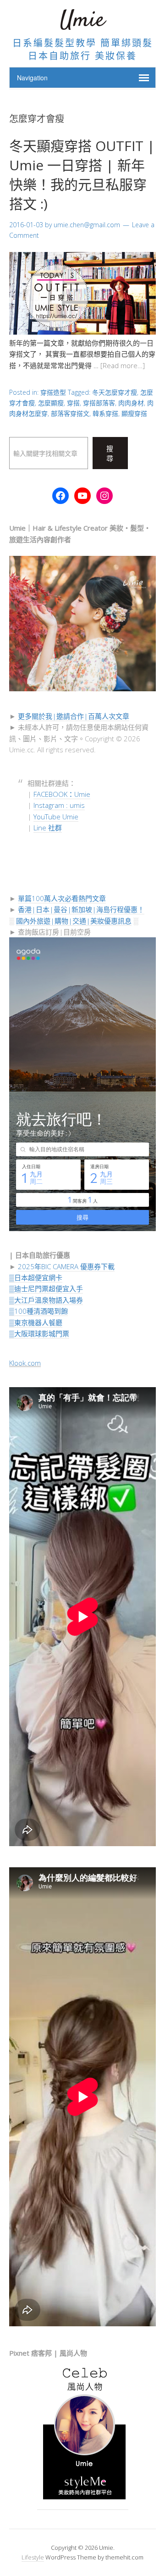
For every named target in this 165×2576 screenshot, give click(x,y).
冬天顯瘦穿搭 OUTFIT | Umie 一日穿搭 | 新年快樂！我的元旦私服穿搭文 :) (82, 175)
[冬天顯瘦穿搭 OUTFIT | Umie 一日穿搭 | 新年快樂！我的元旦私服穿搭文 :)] (82, 332)
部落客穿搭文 (70, 413)
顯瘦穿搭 (134, 413)
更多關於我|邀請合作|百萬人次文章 (74, 716)
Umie (82, 20)
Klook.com (25, 1363)
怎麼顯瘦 (51, 403)
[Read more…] (123, 365)
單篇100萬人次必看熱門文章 (62, 898)
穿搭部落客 (99, 403)
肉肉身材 (131, 403)
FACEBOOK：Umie (62, 794)
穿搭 (73, 403)
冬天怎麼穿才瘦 (115, 392)
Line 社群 (48, 828)
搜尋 (110, 453)
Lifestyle (33, 2557)
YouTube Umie (56, 817)
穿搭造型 (53, 392)
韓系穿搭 (105, 413)
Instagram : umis (59, 805)
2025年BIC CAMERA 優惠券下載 (66, 1266)
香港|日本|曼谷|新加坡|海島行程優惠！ (81, 909)
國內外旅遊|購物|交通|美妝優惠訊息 (74, 921)
